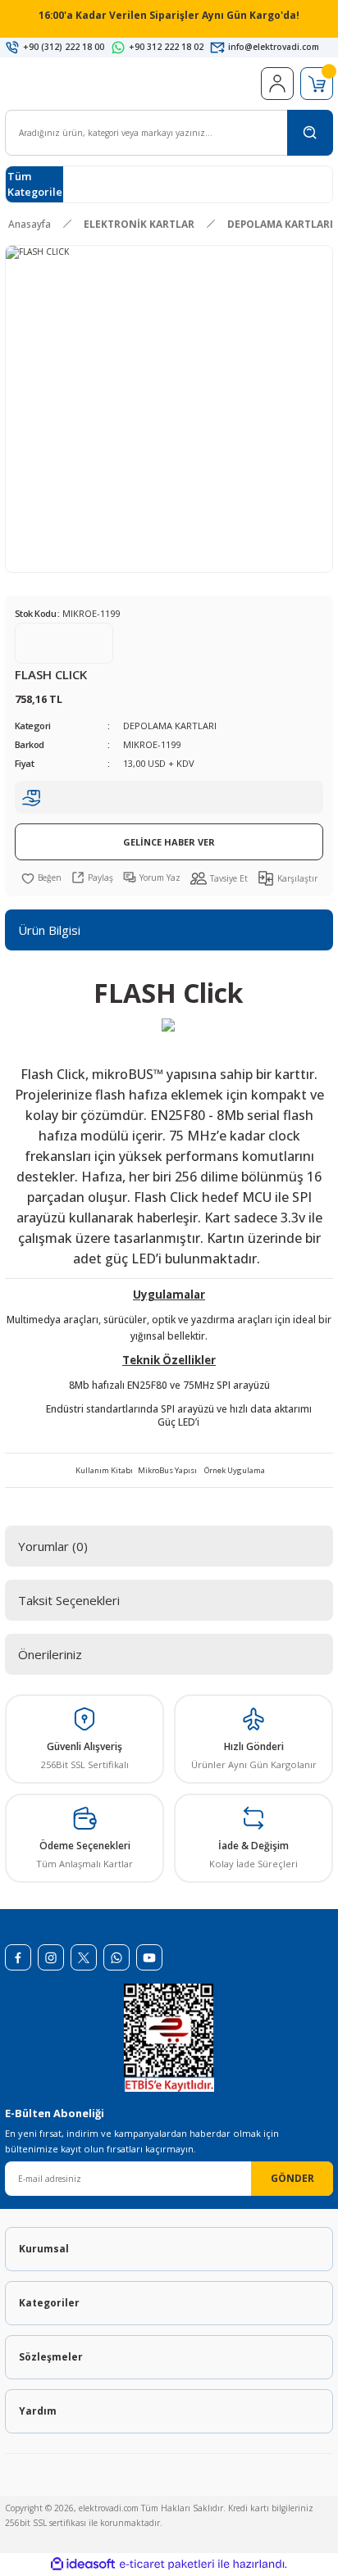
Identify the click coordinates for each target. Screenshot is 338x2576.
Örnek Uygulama (235, 1470)
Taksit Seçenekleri (69, 1600)
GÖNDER (292, 2178)
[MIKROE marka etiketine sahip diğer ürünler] (64, 643)
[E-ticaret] (167, 2564)
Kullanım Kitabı (104, 1470)
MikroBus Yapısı (167, 1470)
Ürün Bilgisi (49, 930)
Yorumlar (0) (53, 1546)
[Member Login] (277, 84)
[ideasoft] (83, 2565)
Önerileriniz (50, 1654)
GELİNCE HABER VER (169, 842)
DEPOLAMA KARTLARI (170, 726)
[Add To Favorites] (41, 878)
